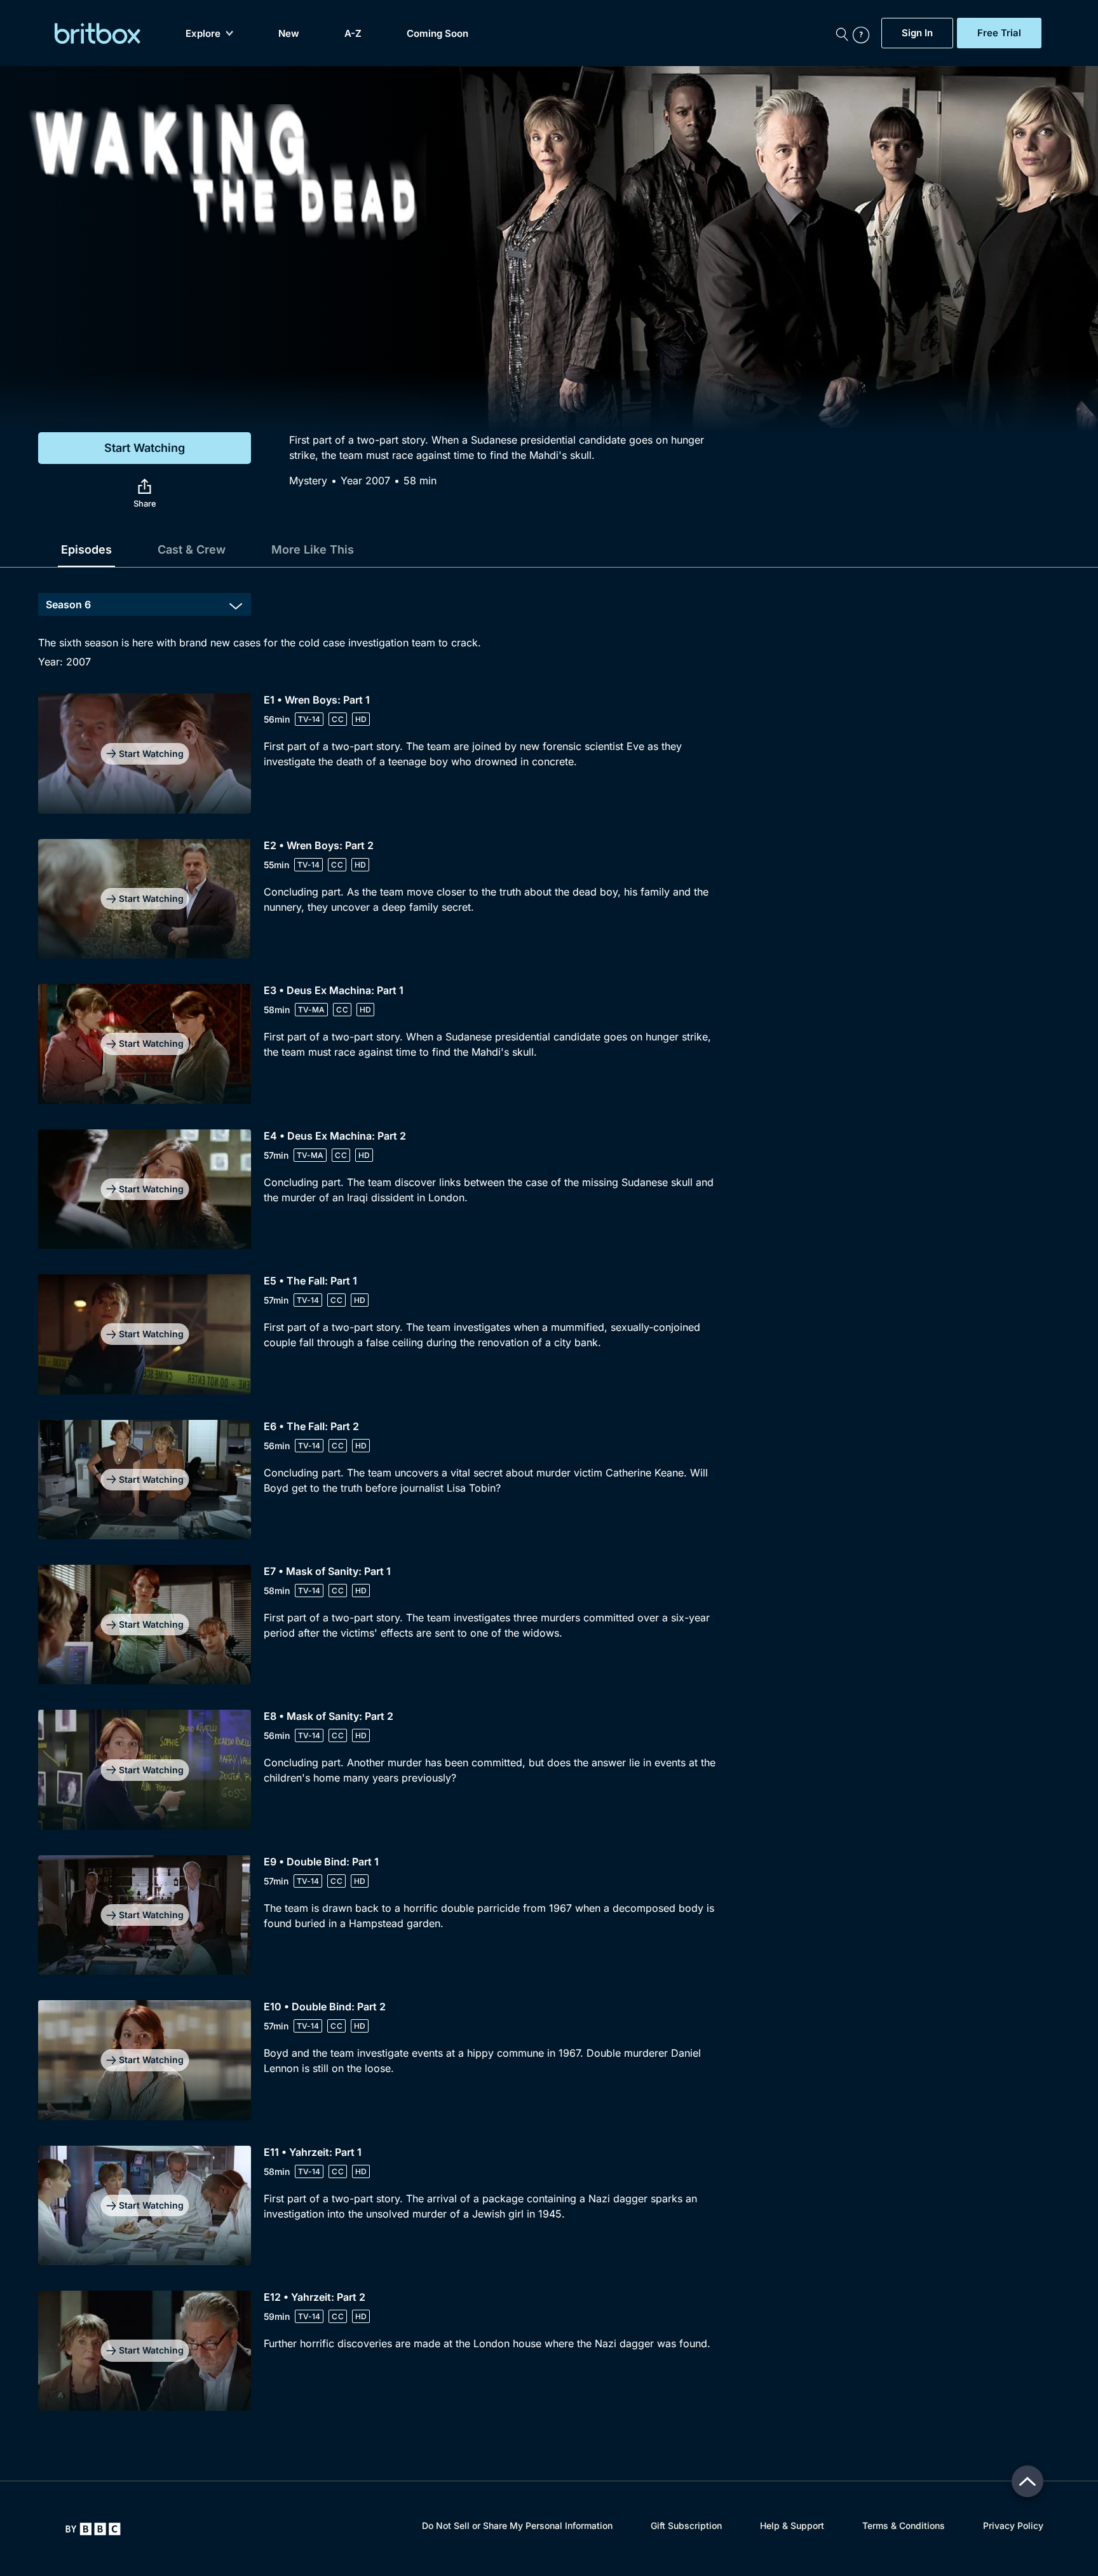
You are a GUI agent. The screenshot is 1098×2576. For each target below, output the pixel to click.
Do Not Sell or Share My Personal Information (517, 2525)
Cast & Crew (192, 549)
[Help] (864, 33)
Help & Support (792, 2525)
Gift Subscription (686, 2525)
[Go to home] (93, 2529)
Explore (203, 33)
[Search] (842, 33)
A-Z (353, 33)
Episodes (86, 549)
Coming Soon (437, 33)
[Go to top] (1027, 2481)
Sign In (917, 33)
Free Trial (999, 33)
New (289, 33)
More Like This (313, 549)
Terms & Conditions (904, 2525)
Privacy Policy (1013, 2525)
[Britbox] (98, 33)
